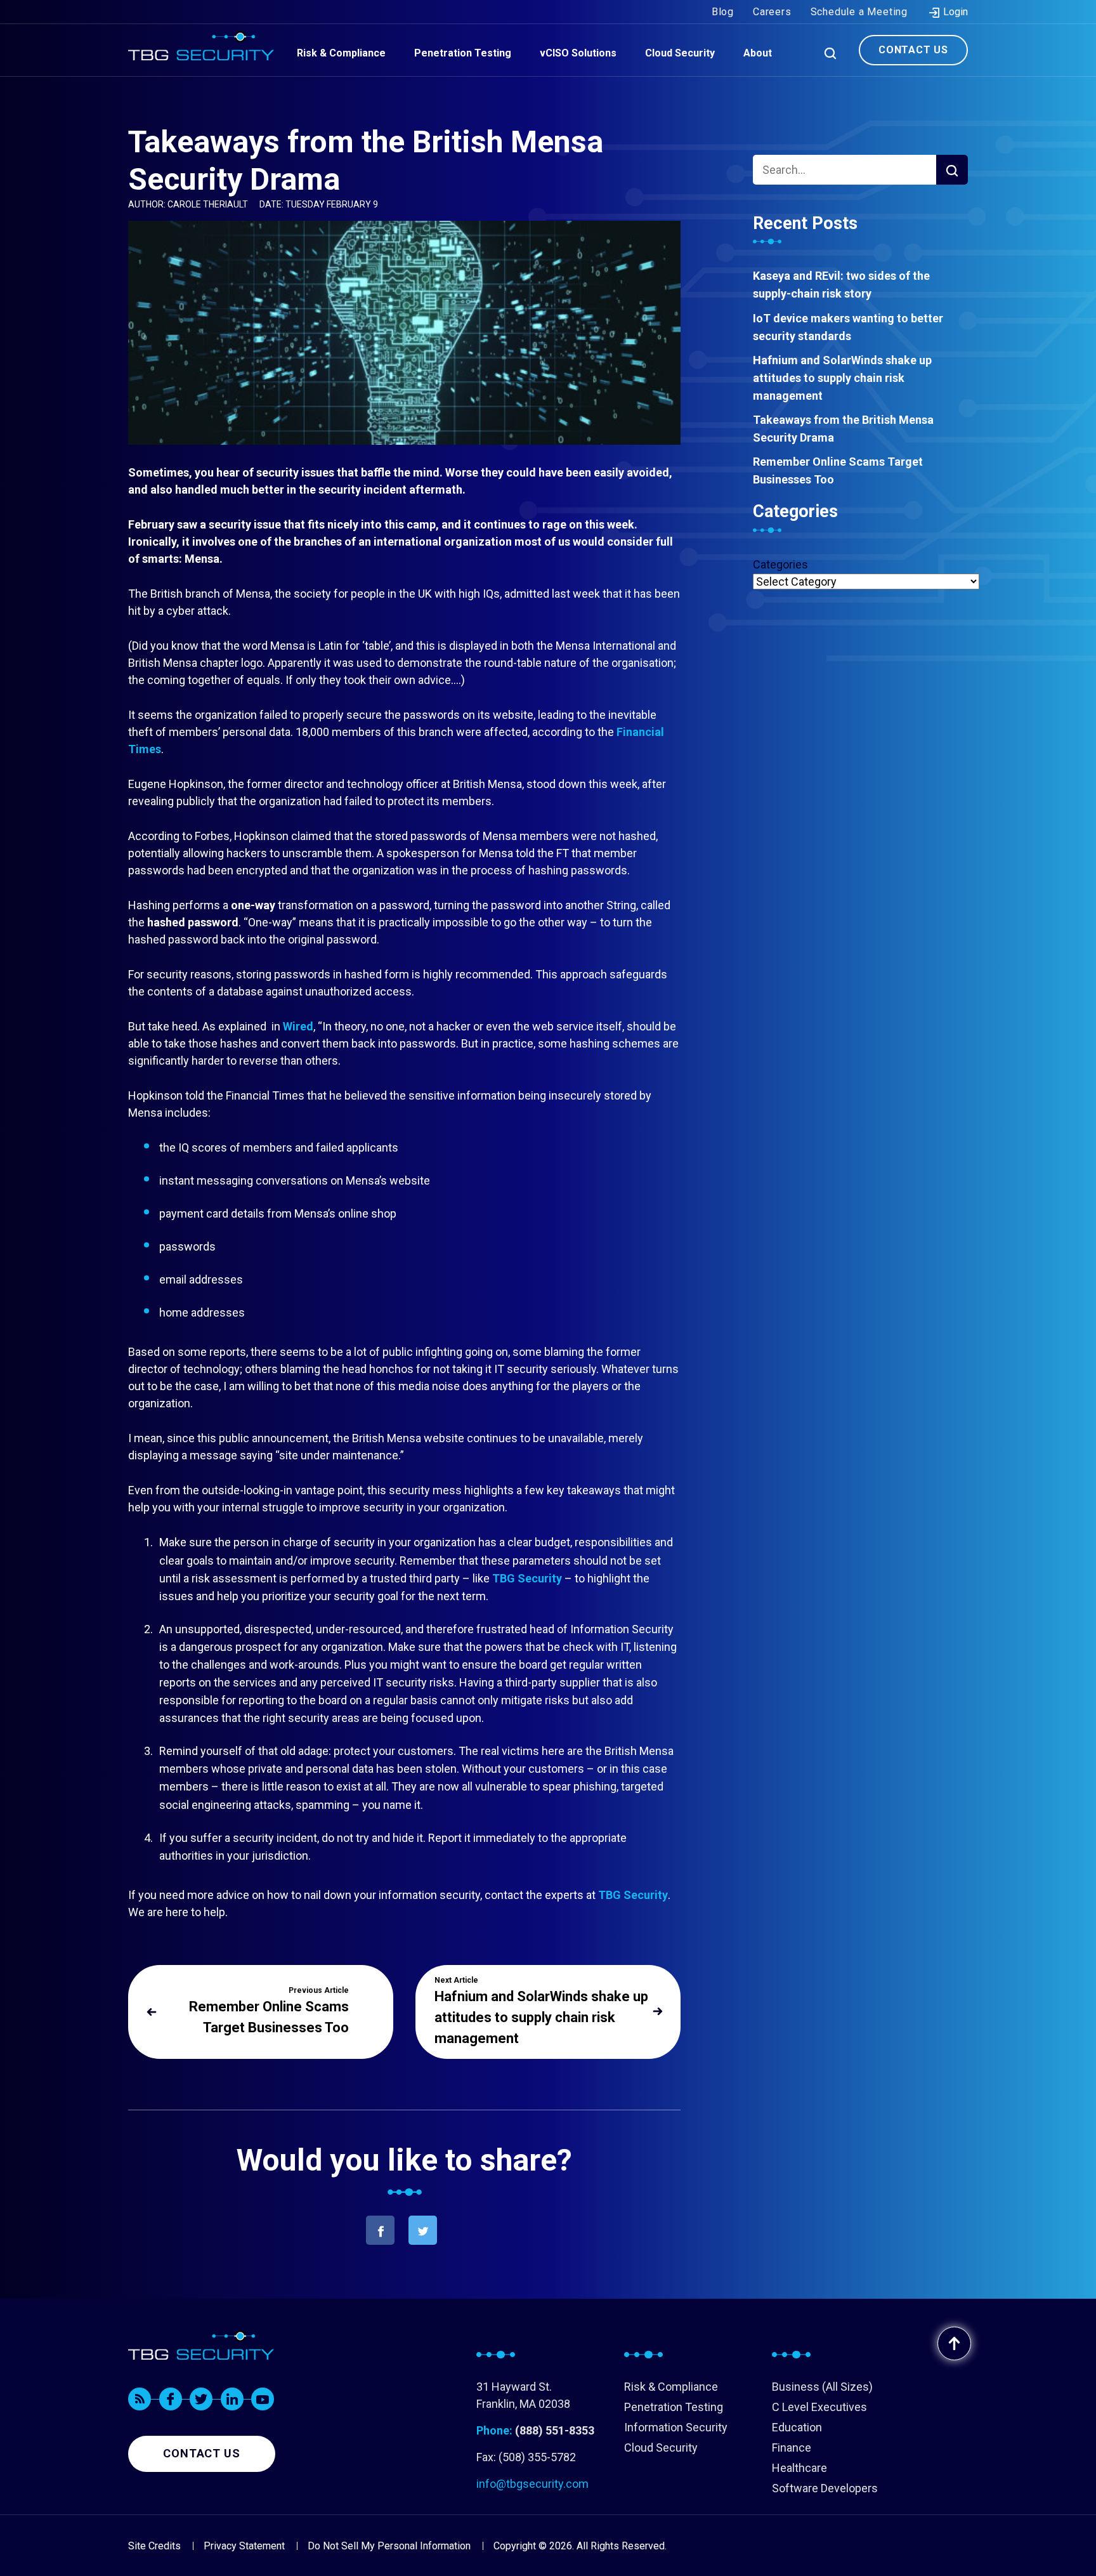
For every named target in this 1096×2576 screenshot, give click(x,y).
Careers (772, 12)
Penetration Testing (674, 2407)
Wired (298, 1026)
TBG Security (527, 1578)
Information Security (676, 2427)
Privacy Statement (244, 2546)
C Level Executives (819, 2407)
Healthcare (799, 2468)
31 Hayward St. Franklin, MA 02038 (523, 2395)
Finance (792, 2448)
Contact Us (913, 50)
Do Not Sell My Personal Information (389, 2546)
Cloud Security (661, 2448)
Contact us (202, 2453)
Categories (780, 564)
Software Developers (825, 2488)
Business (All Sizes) (822, 2387)
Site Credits (154, 2546)
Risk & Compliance (671, 2387)
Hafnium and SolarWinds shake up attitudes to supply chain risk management (842, 378)
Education (797, 2427)
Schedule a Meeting (859, 12)
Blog (723, 12)
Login (954, 12)
